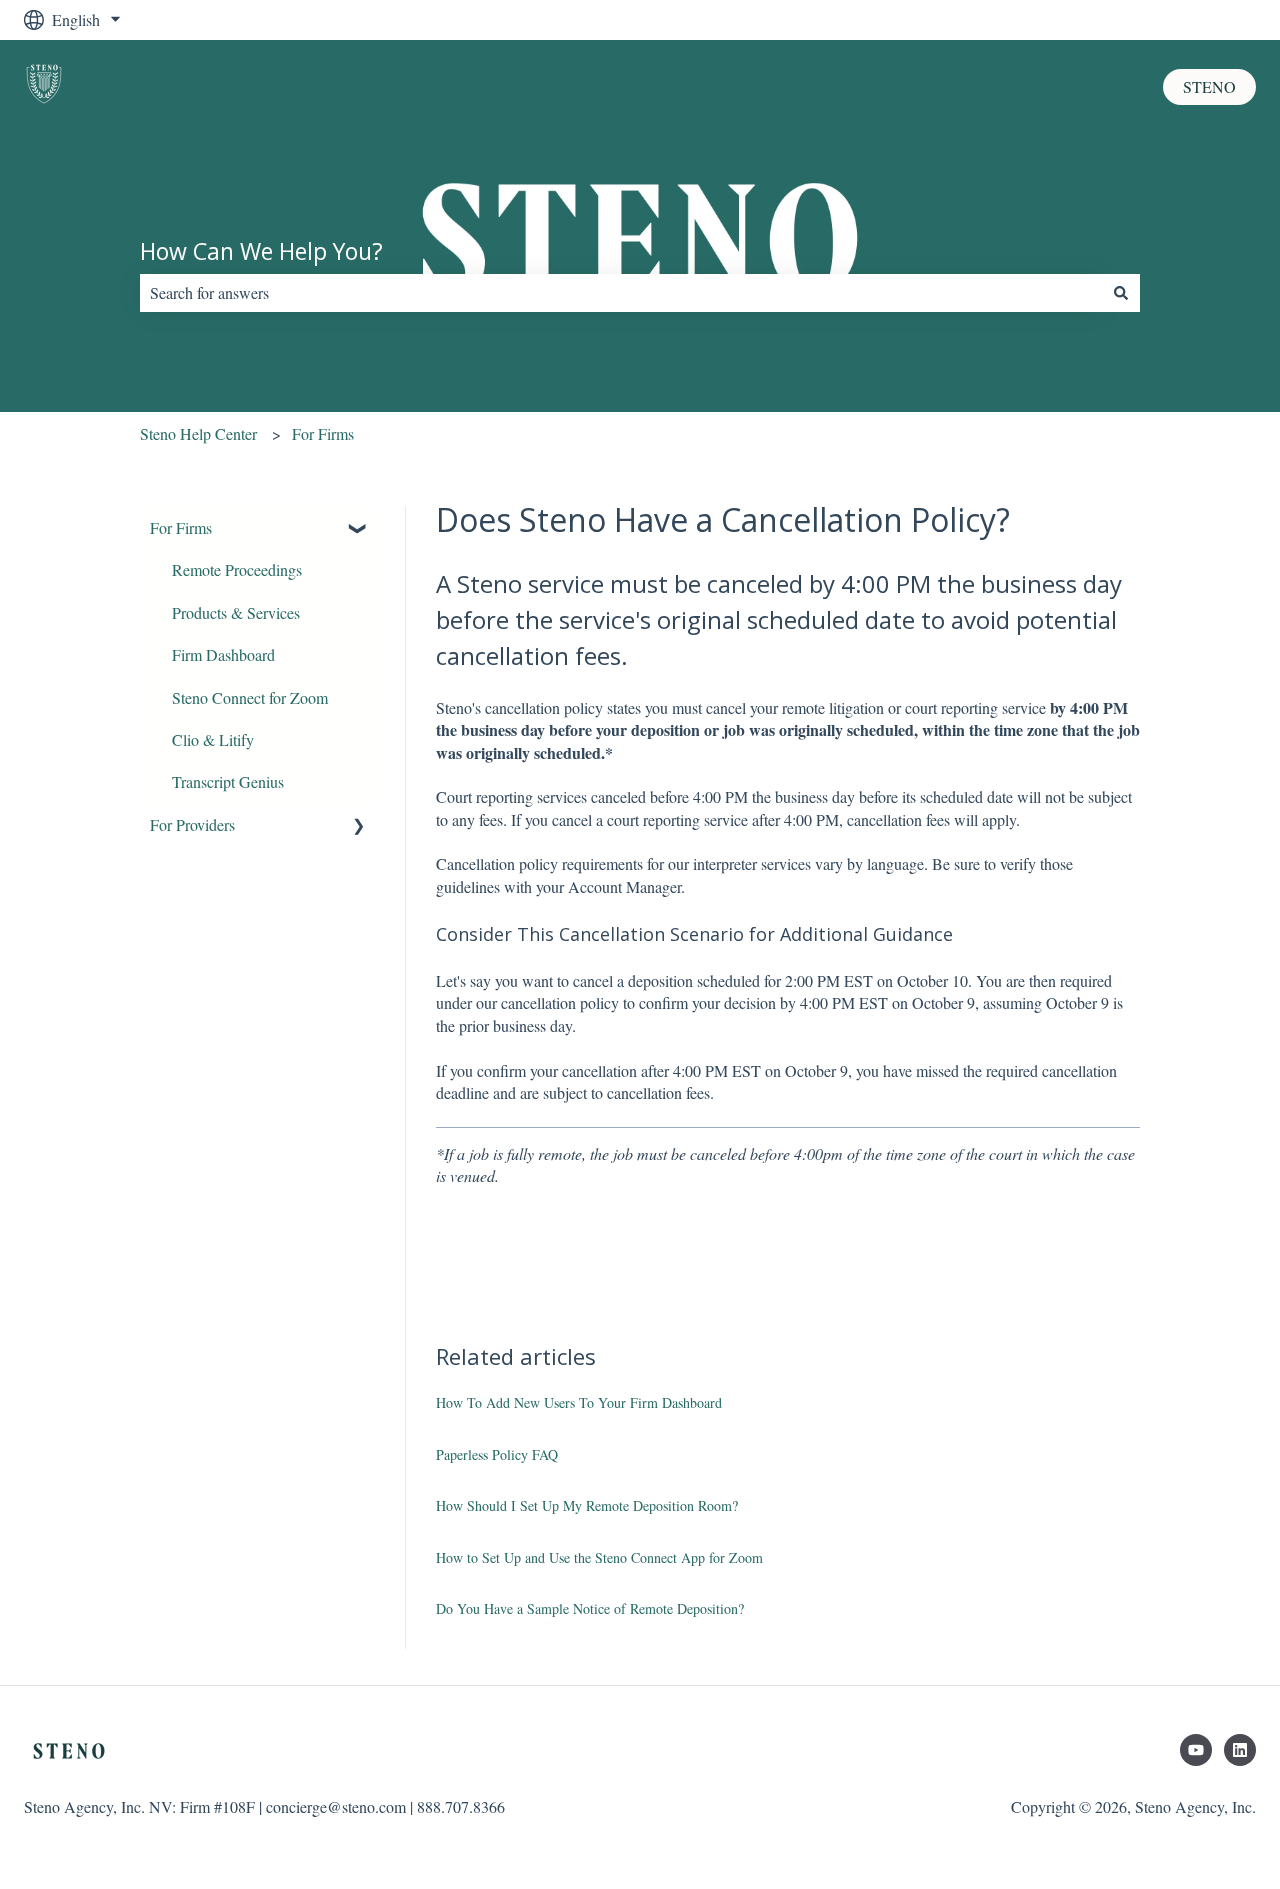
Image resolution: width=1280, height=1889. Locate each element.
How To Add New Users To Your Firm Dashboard (579, 1402)
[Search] (1121, 293)
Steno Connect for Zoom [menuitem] (250, 697)
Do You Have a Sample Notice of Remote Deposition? (590, 1608)
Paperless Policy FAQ (497, 1454)
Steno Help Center (198, 433)
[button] (359, 529)
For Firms (323, 433)
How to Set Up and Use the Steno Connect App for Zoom (599, 1557)
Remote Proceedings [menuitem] (237, 569)
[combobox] (621, 293)
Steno (1209, 86)
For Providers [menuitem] (192, 824)
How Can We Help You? (261, 251)
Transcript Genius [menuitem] (228, 781)
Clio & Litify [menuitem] (213, 739)
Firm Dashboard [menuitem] (223, 654)
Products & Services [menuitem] (236, 612)
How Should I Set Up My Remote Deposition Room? (587, 1505)
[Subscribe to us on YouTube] (1196, 1750)
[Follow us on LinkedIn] (1240, 1750)
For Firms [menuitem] (181, 527)
